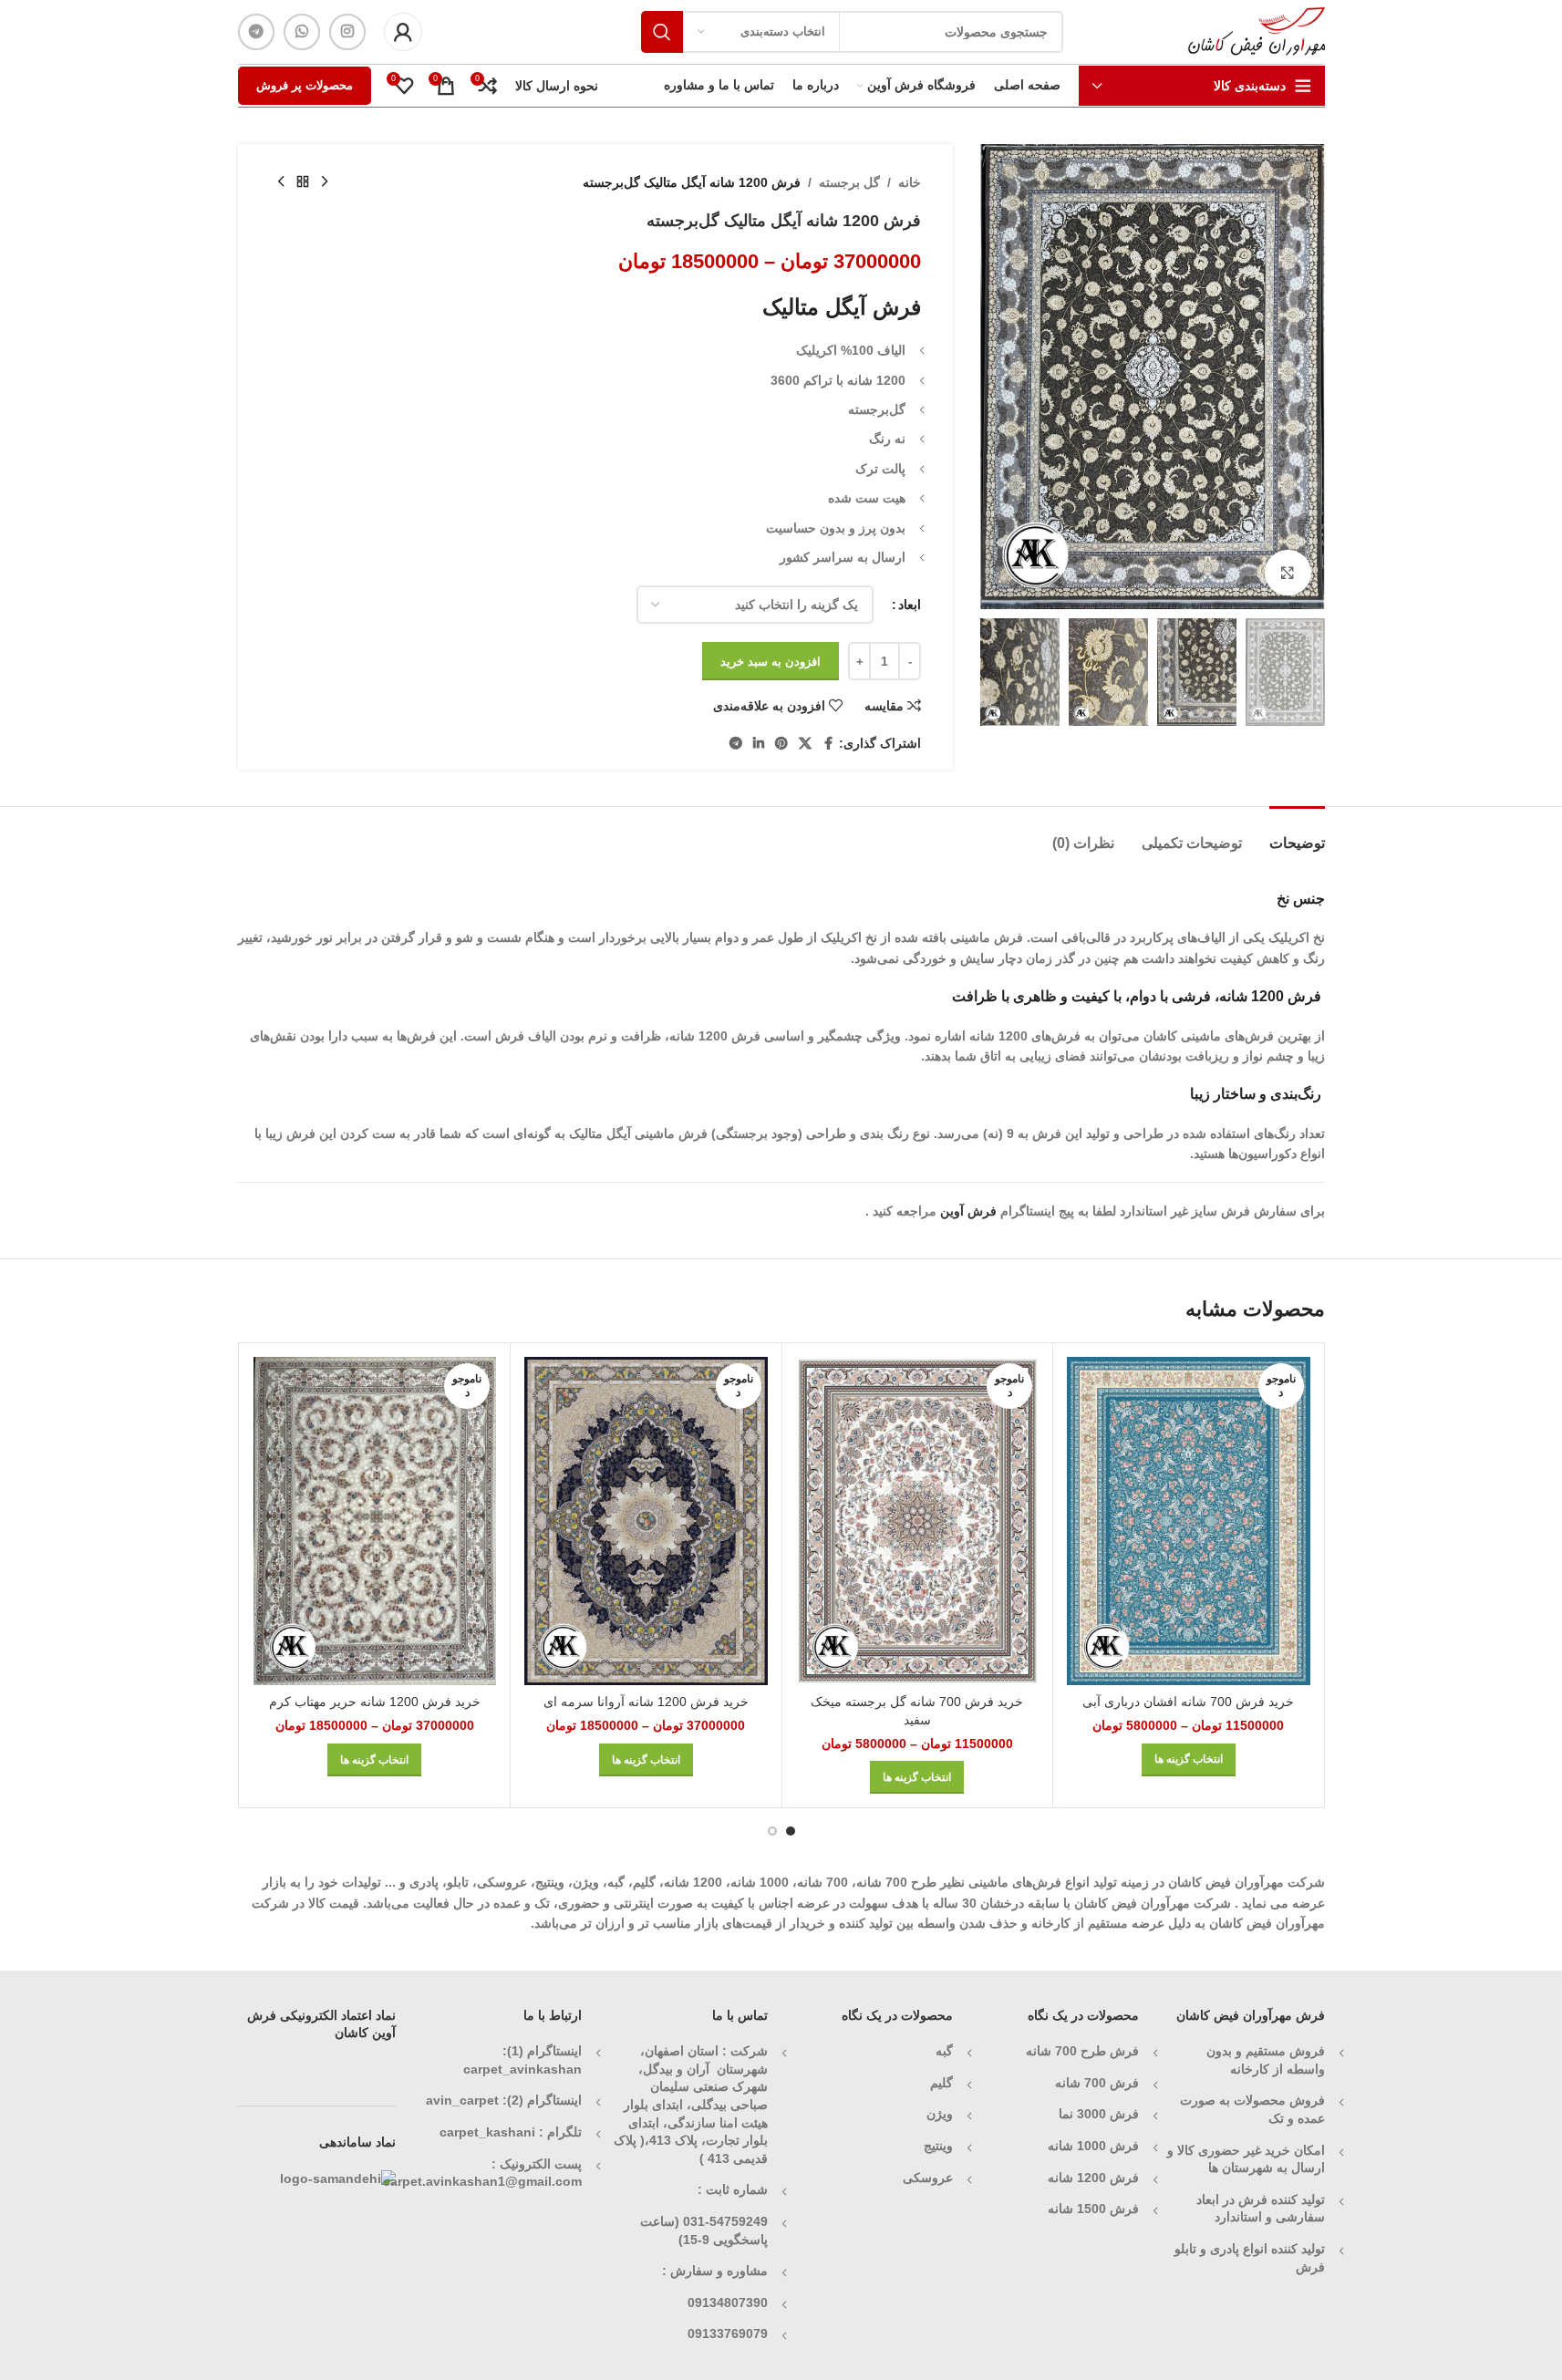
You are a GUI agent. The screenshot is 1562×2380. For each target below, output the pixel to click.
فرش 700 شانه (1097, 2083)
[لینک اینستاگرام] (347, 32)
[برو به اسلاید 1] (791, 1831)
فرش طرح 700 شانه (1082, 2051)
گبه (944, 2051)
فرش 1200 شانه (1093, 2178)
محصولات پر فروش (305, 85)
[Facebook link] (828, 744)
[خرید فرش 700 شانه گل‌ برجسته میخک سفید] (918, 1521)
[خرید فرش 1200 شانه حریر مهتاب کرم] (375, 1521)
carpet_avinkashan (522, 2069)
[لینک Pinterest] (781, 744)
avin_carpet (462, 2100)
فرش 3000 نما (1099, 2114)
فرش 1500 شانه (1091, 2209)
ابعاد (910, 605)
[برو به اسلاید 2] (772, 1831)
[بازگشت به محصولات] (303, 182)
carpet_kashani (487, 2132)
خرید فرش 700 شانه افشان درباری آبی (1188, 1702)
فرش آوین (968, 1211)
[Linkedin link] (759, 744)
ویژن (940, 2114)
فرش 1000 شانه (1093, 2146)
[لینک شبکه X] (805, 744)
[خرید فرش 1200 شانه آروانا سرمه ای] (646, 1521)
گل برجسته (849, 182)
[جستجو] (662, 32)
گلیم (941, 2083)
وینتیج (938, 2146)
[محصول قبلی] (325, 182)
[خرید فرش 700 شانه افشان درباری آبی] (1189, 1521)
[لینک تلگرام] (256, 32)
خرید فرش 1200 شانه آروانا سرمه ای (646, 1702)
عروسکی (928, 2178)
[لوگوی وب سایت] (1257, 31)
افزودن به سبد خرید (771, 662)
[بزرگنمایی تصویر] (1288, 573)
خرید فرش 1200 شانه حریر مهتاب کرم (375, 1702)
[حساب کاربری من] (403, 32)
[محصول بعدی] (281, 182)
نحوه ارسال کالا (557, 86)
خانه (910, 182)
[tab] (1297, 834)
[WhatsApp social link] (302, 32)
